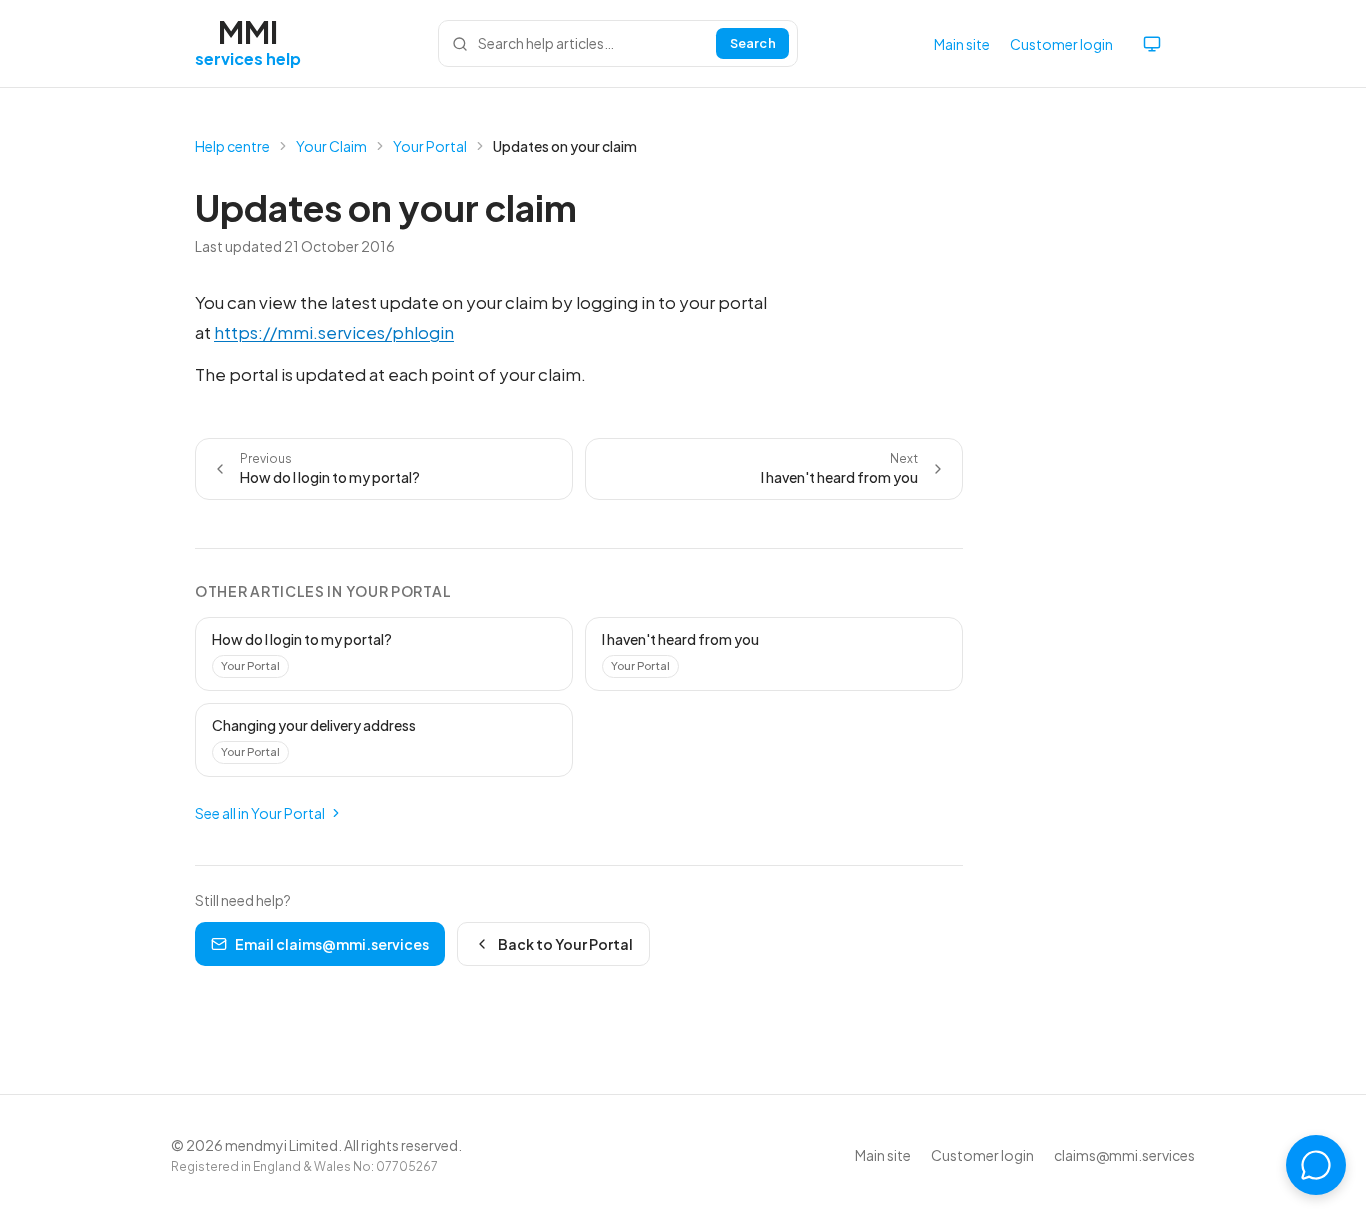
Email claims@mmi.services (332, 944)
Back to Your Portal (565, 944)
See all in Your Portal (260, 813)
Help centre (232, 146)
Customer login (1061, 44)
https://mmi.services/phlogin (334, 332)
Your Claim (331, 146)
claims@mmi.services (1124, 1155)
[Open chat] (1316, 1165)
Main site (962, 44)
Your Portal (430, 146)
